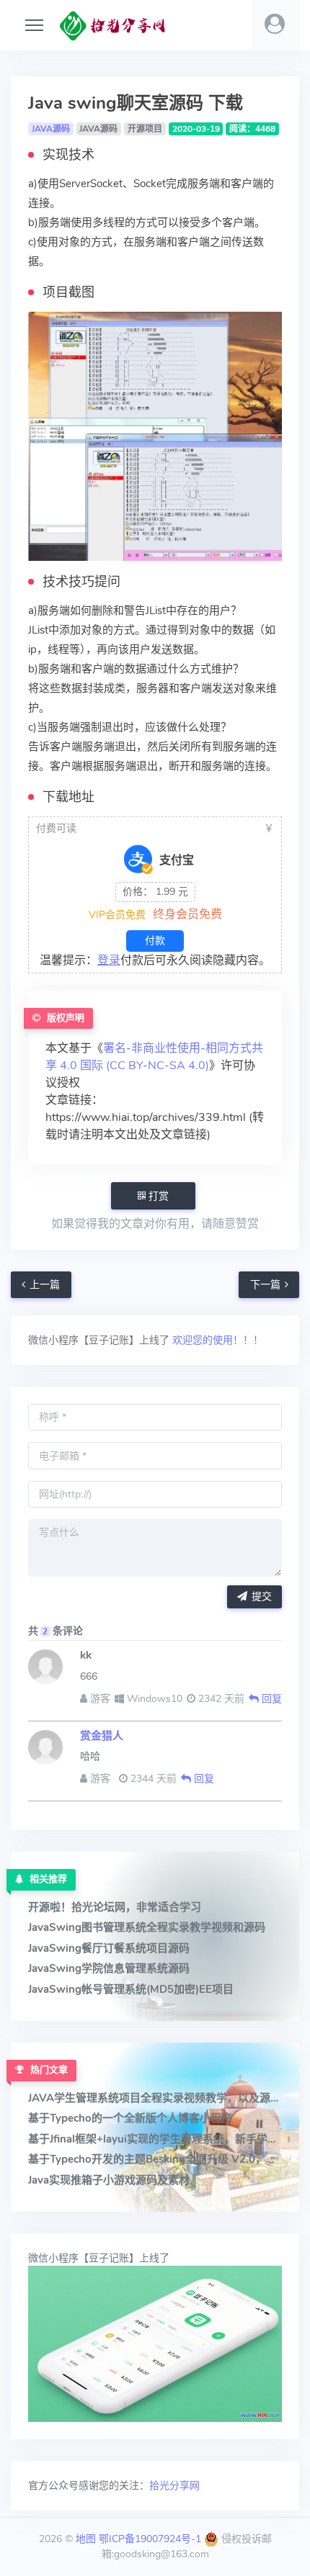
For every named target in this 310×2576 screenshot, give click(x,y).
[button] (276, 25)
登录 (109, 960)
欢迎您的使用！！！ (216, 1340)
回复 (270, 1699)
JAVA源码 (51, 129)
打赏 (157, 1196)
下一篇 (265, 1285)
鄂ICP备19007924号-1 (150, 2539)
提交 (262, 1597)
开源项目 (145, 129)
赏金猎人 (102, 1736)
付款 (155, 941)
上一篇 (45, 1285)
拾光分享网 (174, 2486)
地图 (86, 2539)
